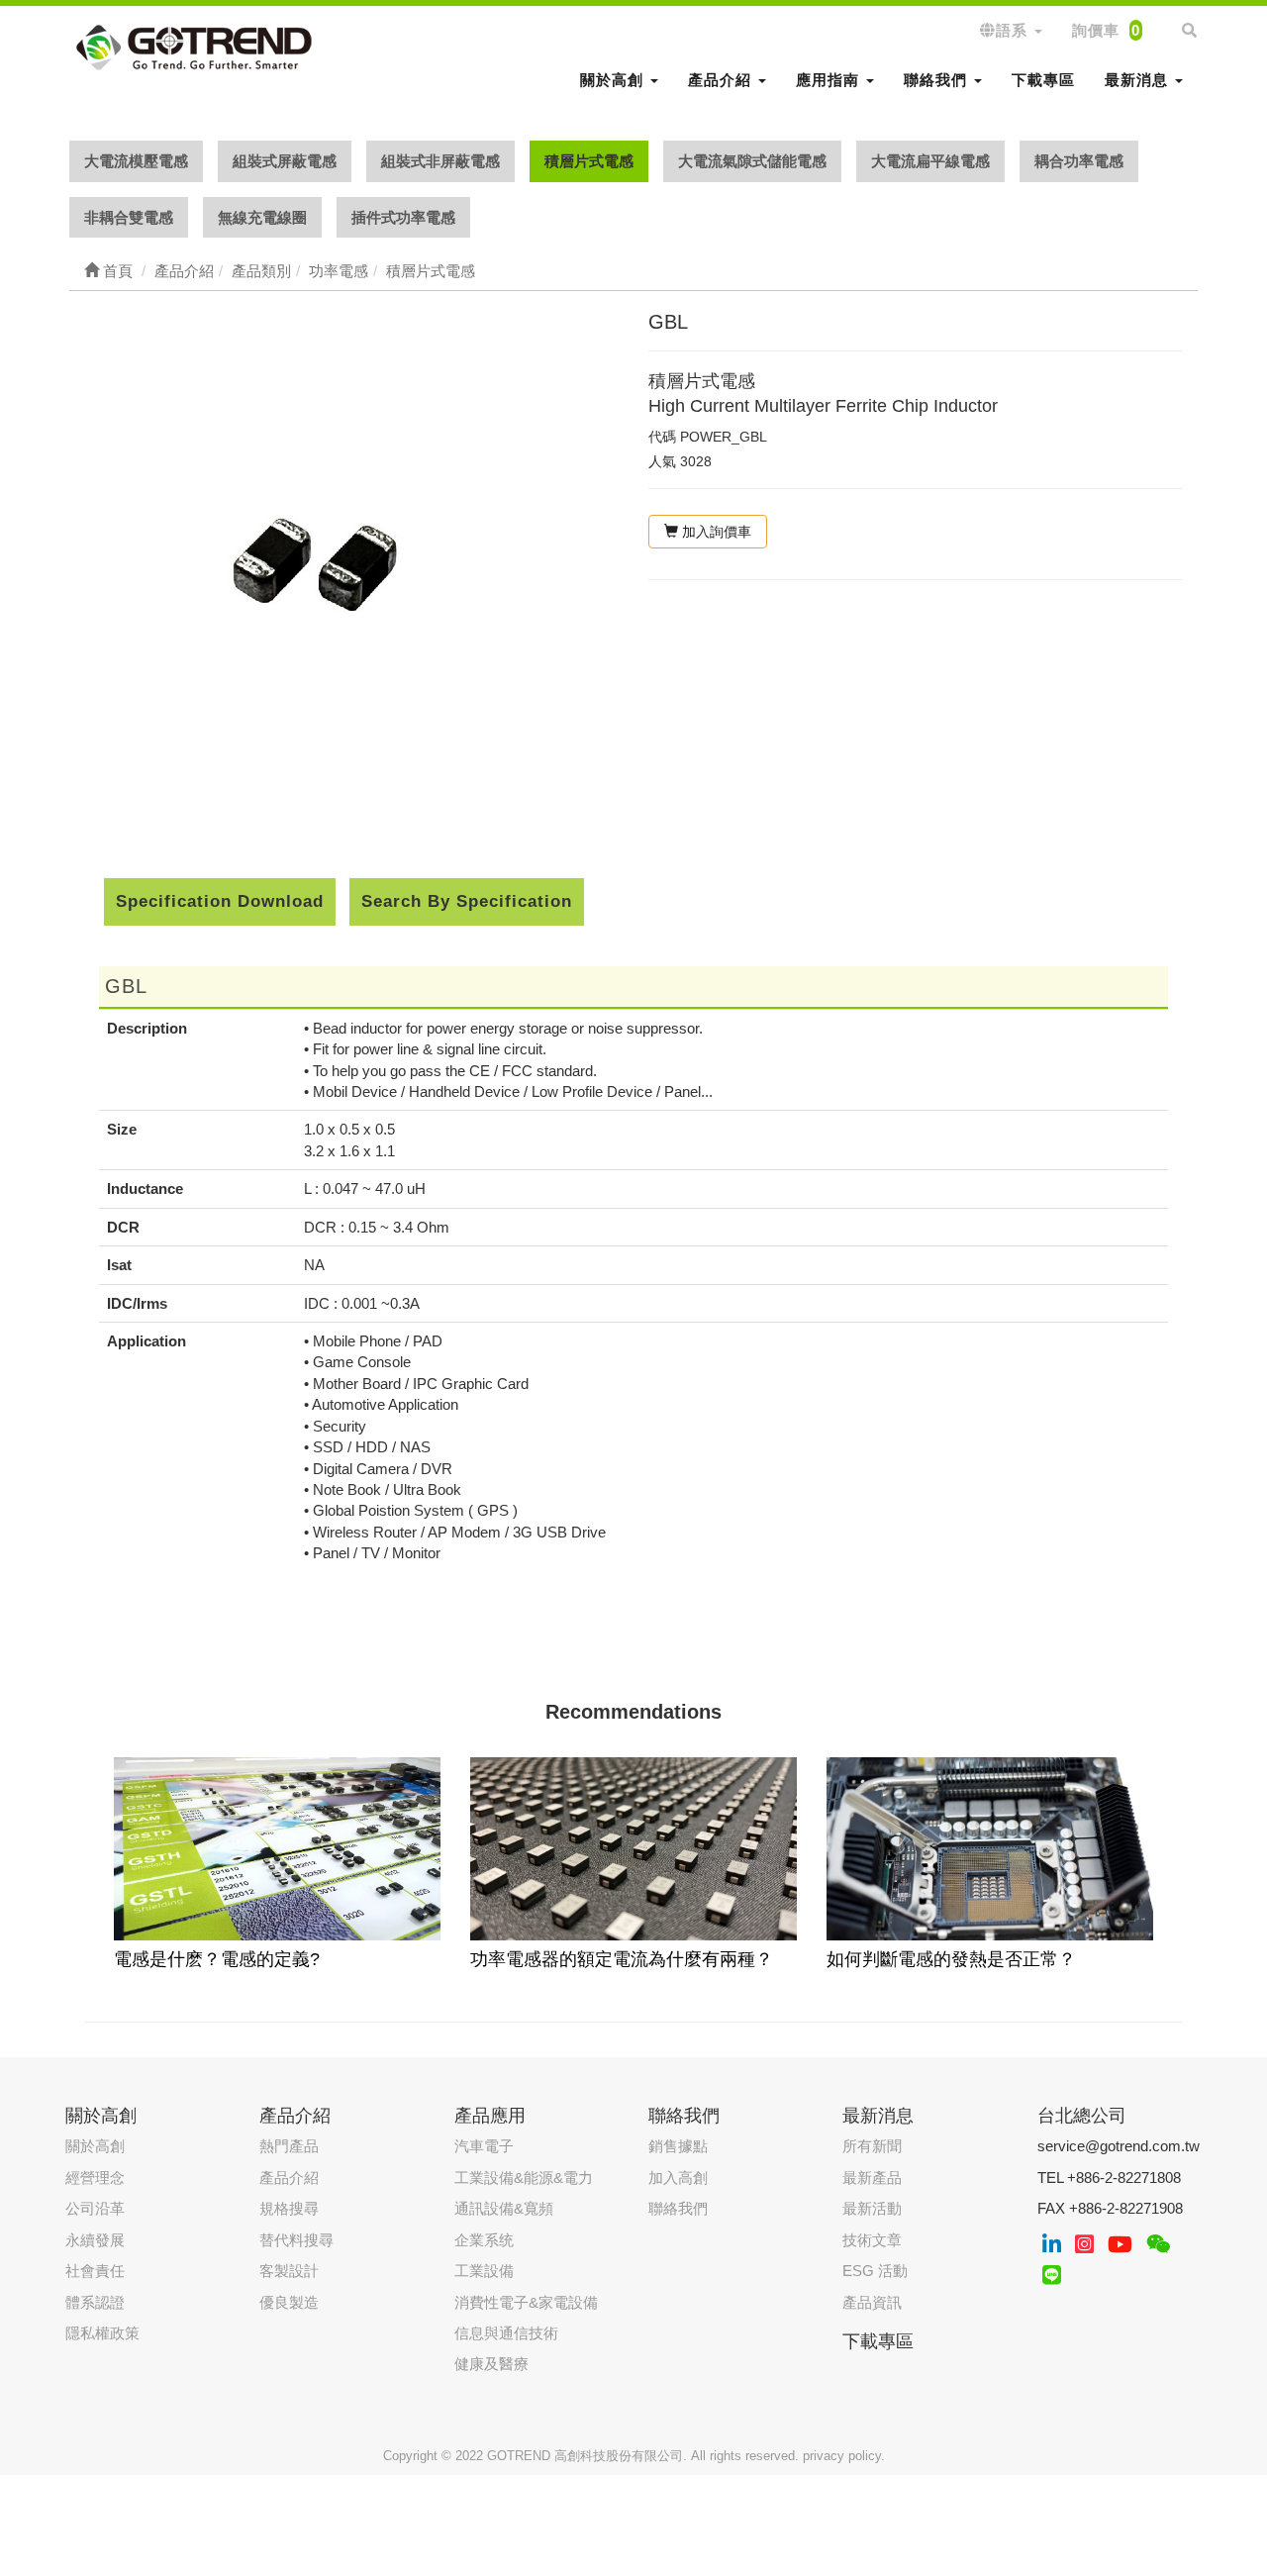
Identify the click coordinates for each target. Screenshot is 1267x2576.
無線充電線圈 (262, 217)
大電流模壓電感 (136, 161)
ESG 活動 (875, 2271)
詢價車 (1106, 30)
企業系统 (484, 2240)
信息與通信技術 (506, 2333)
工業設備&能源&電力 (524, 2178)
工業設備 (484, 2271)
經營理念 (95, 2178)
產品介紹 (289, 2178)
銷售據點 (678, 2146)
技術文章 (872, 2240)
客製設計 (289, 2271)
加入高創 (678, 2178)
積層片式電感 (589, 161)
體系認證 (95, 2302)
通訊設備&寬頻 (504, 2208)
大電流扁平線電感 (930, 161)
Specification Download (220, 901)
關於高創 (95, 2146)
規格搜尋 (289, 2208)
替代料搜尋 (296, 2240)
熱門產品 (289, 2146)
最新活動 (872, 2208)
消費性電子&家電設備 (526, 2302)
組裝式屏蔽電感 (285, 161)
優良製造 (289, 2302)
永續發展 (95, 2240)
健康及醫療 (491, 2364)
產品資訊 (872, 2302)
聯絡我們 (678, 2208)
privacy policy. (844, 2456)
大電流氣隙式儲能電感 (752, 161)
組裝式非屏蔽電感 (440, 161)
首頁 (116, 271)
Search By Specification (467, 901)
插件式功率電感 (403, 217)
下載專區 (1043, 80)
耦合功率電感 (1079, 161)
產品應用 (490, 2116)
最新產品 (872, 2178)
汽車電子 (484, 2146)
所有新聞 (872, 2146)
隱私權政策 (102, 2333)
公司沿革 (95, 2208)
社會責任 (95, 2271)
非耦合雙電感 (129, 217)
